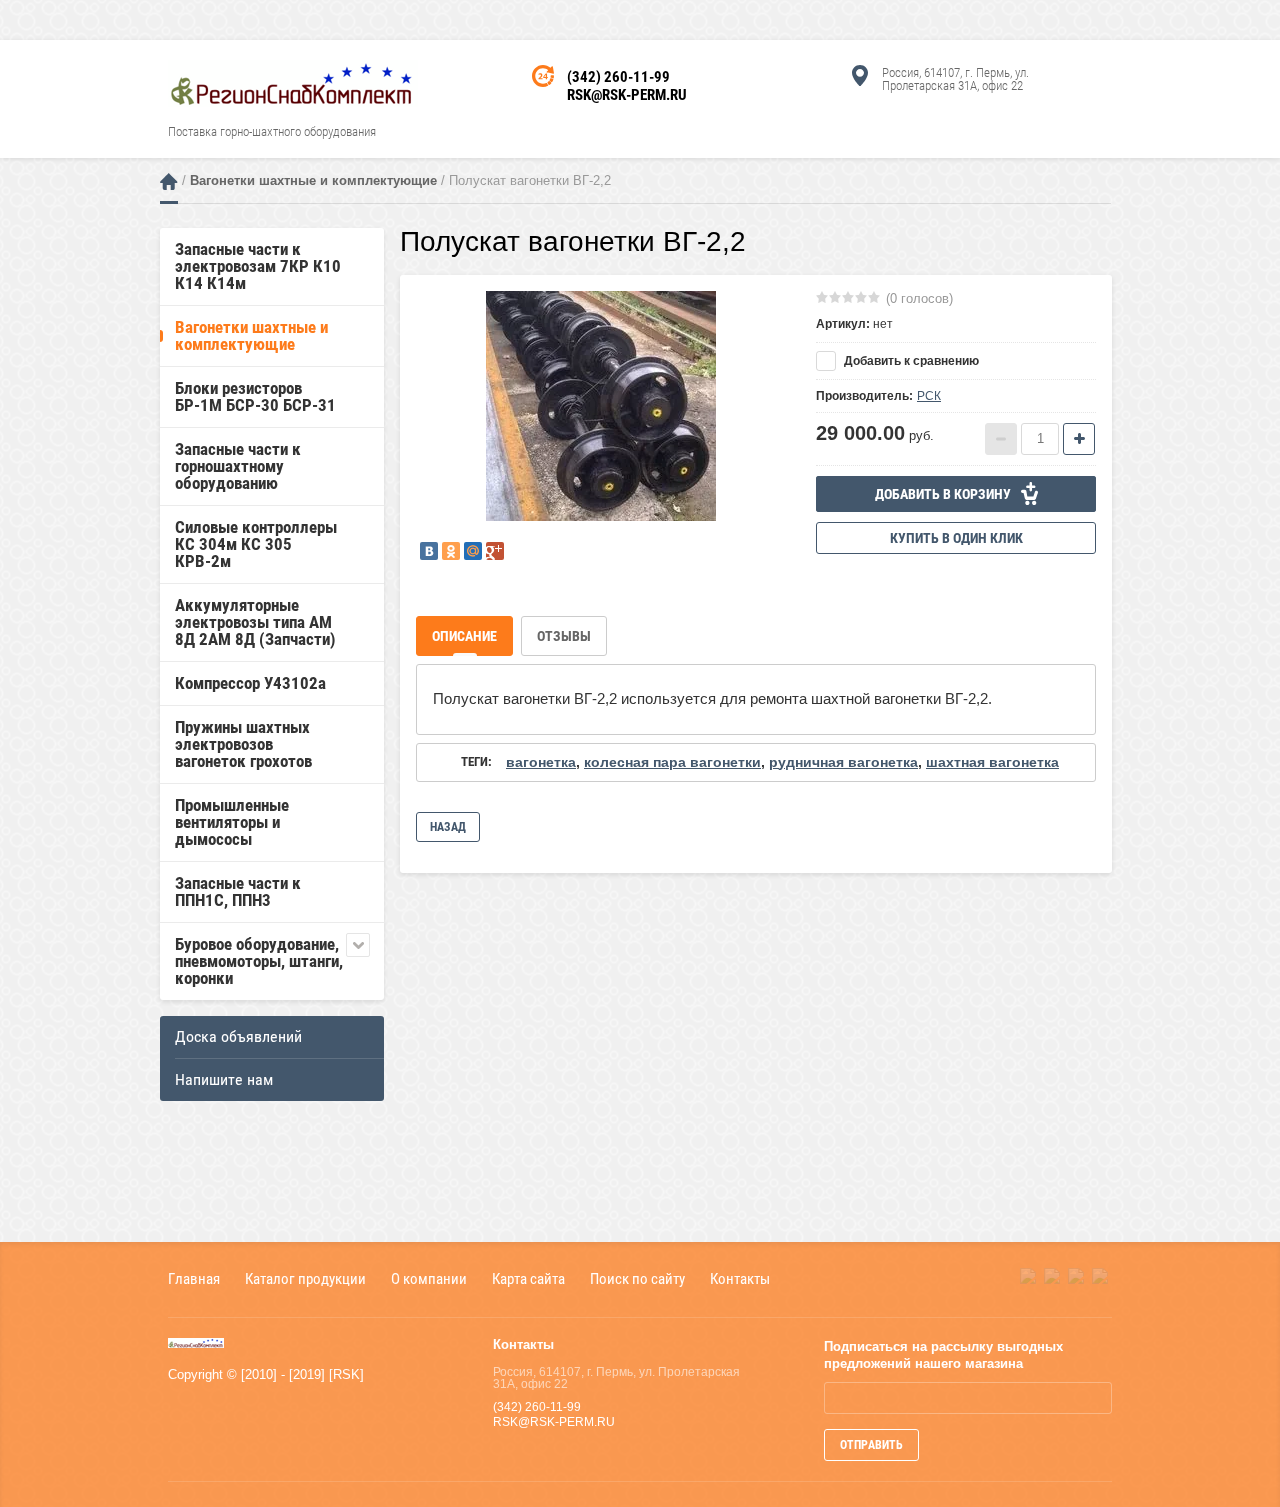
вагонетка (541, 762)
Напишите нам (224, 1079)
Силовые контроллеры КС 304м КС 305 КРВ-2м (256, 544)
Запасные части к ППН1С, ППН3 (238, 891)
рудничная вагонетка (843, 762)
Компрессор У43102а (250, 683)
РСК (929, 396)
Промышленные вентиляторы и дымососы (232, 822)
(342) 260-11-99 (618, 77)
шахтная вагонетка (992, 762)
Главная (169, 181)
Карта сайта (528, 1278)
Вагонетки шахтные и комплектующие (313, 180)
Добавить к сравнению (910, 361)
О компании (429, 1278)
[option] (601, 406)
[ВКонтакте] (429, 551)
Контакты (740, 1278)
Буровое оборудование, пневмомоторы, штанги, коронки (259, 961)
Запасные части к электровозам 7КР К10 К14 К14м (258, 266)
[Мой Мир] (473, 551)
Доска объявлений (238, 1036)
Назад (448, 827)
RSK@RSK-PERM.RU (627, 95)
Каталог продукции (305, 1278)
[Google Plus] (495, 551)
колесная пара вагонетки (672, 762)
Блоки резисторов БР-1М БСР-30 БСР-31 (255, 396)
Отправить (871, 1445)
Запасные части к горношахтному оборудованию (238, 466)
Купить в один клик (956, 538)
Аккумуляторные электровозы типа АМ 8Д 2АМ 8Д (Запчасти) (255, 622)
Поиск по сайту (637, 1278)
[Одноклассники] (451, 551)
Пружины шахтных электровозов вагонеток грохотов (243, 744)
